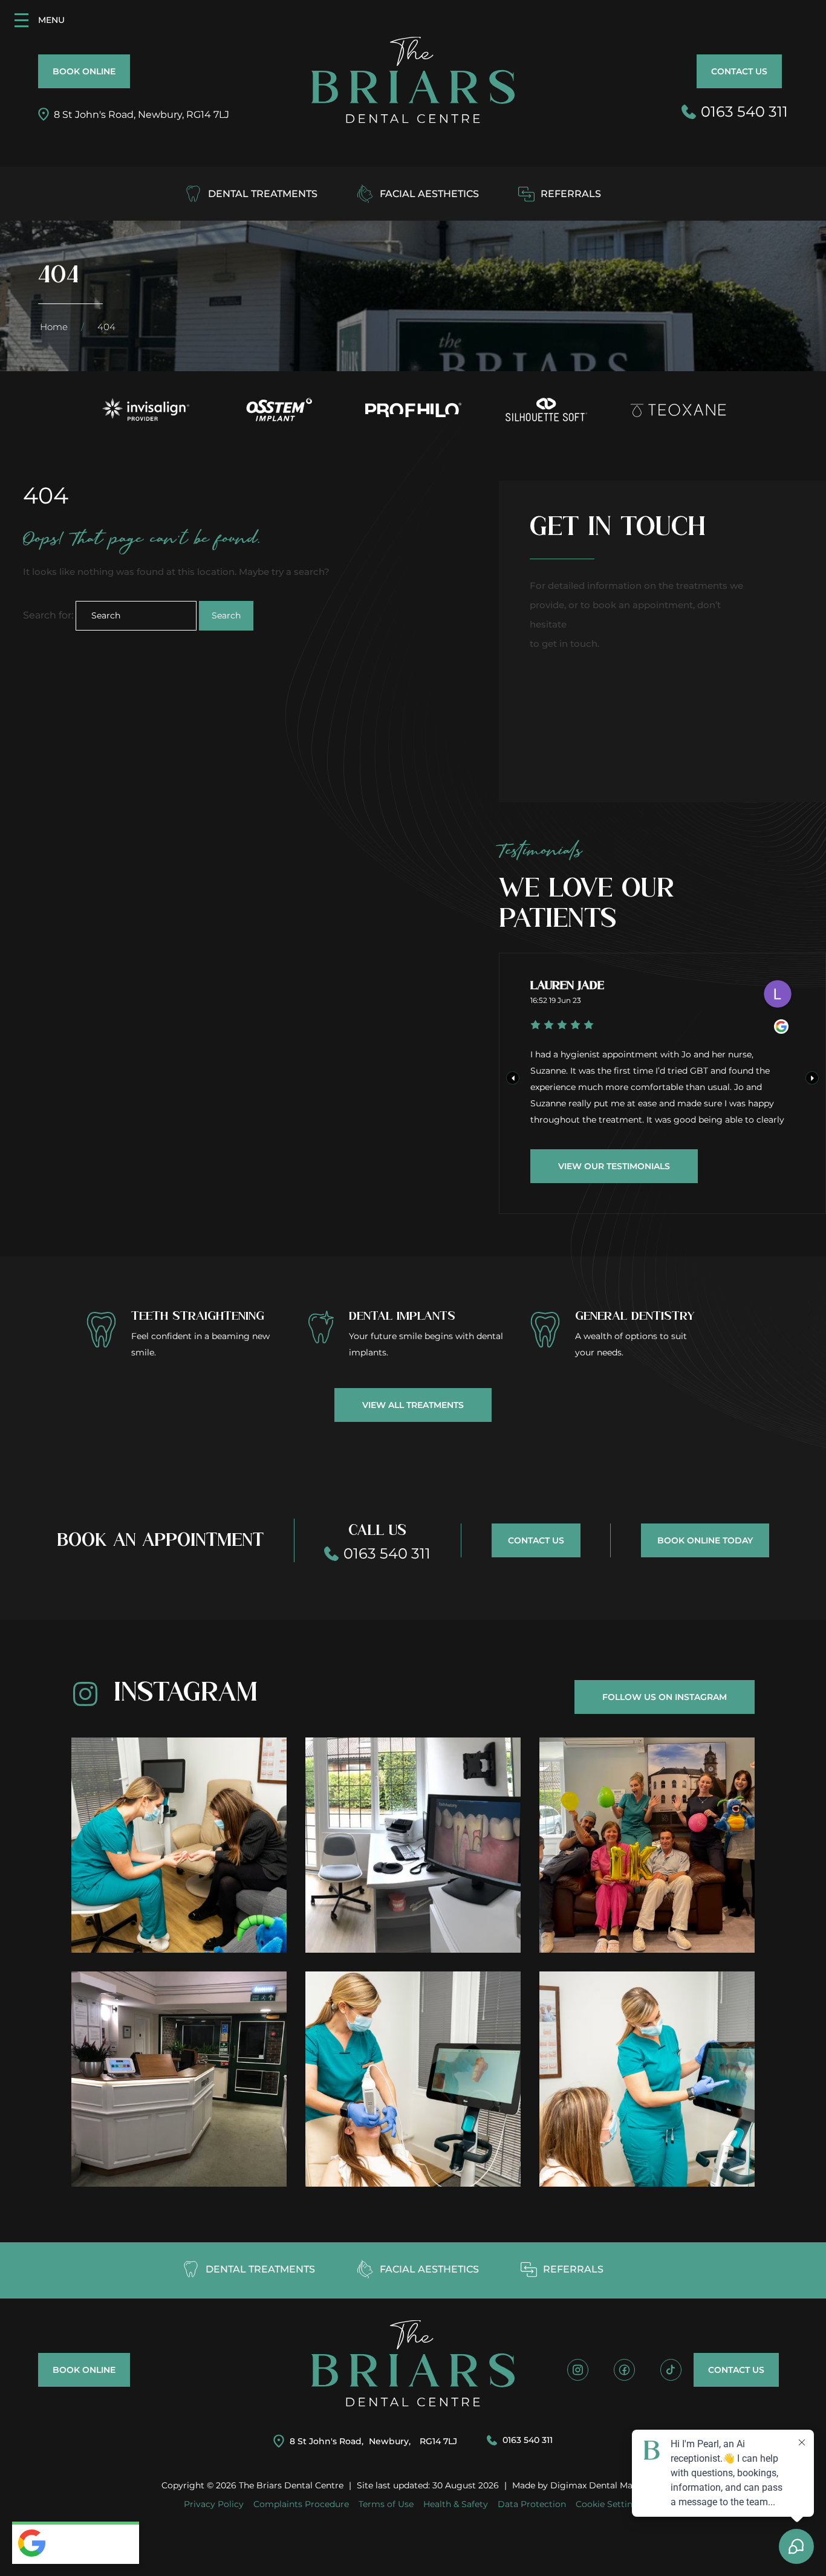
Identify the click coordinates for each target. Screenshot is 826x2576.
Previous (513, 1078)
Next (812, 1078)
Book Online (84, 71)
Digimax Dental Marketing (607, 2485)
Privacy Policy (214, 2504)
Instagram (186, 1693)
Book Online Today (705, 1540)
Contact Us (536, 1540)
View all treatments (413, 1405)
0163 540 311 (528, 2440)
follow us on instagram (665, 1697)
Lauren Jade (567, 986)
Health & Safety (456, 2504)
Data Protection (532, 2504)
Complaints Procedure (301, 2504)
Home (54, 327)
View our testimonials (614, 1166)
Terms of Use (386, 2504)
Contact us (739, 71)
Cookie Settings (609, 2504)
